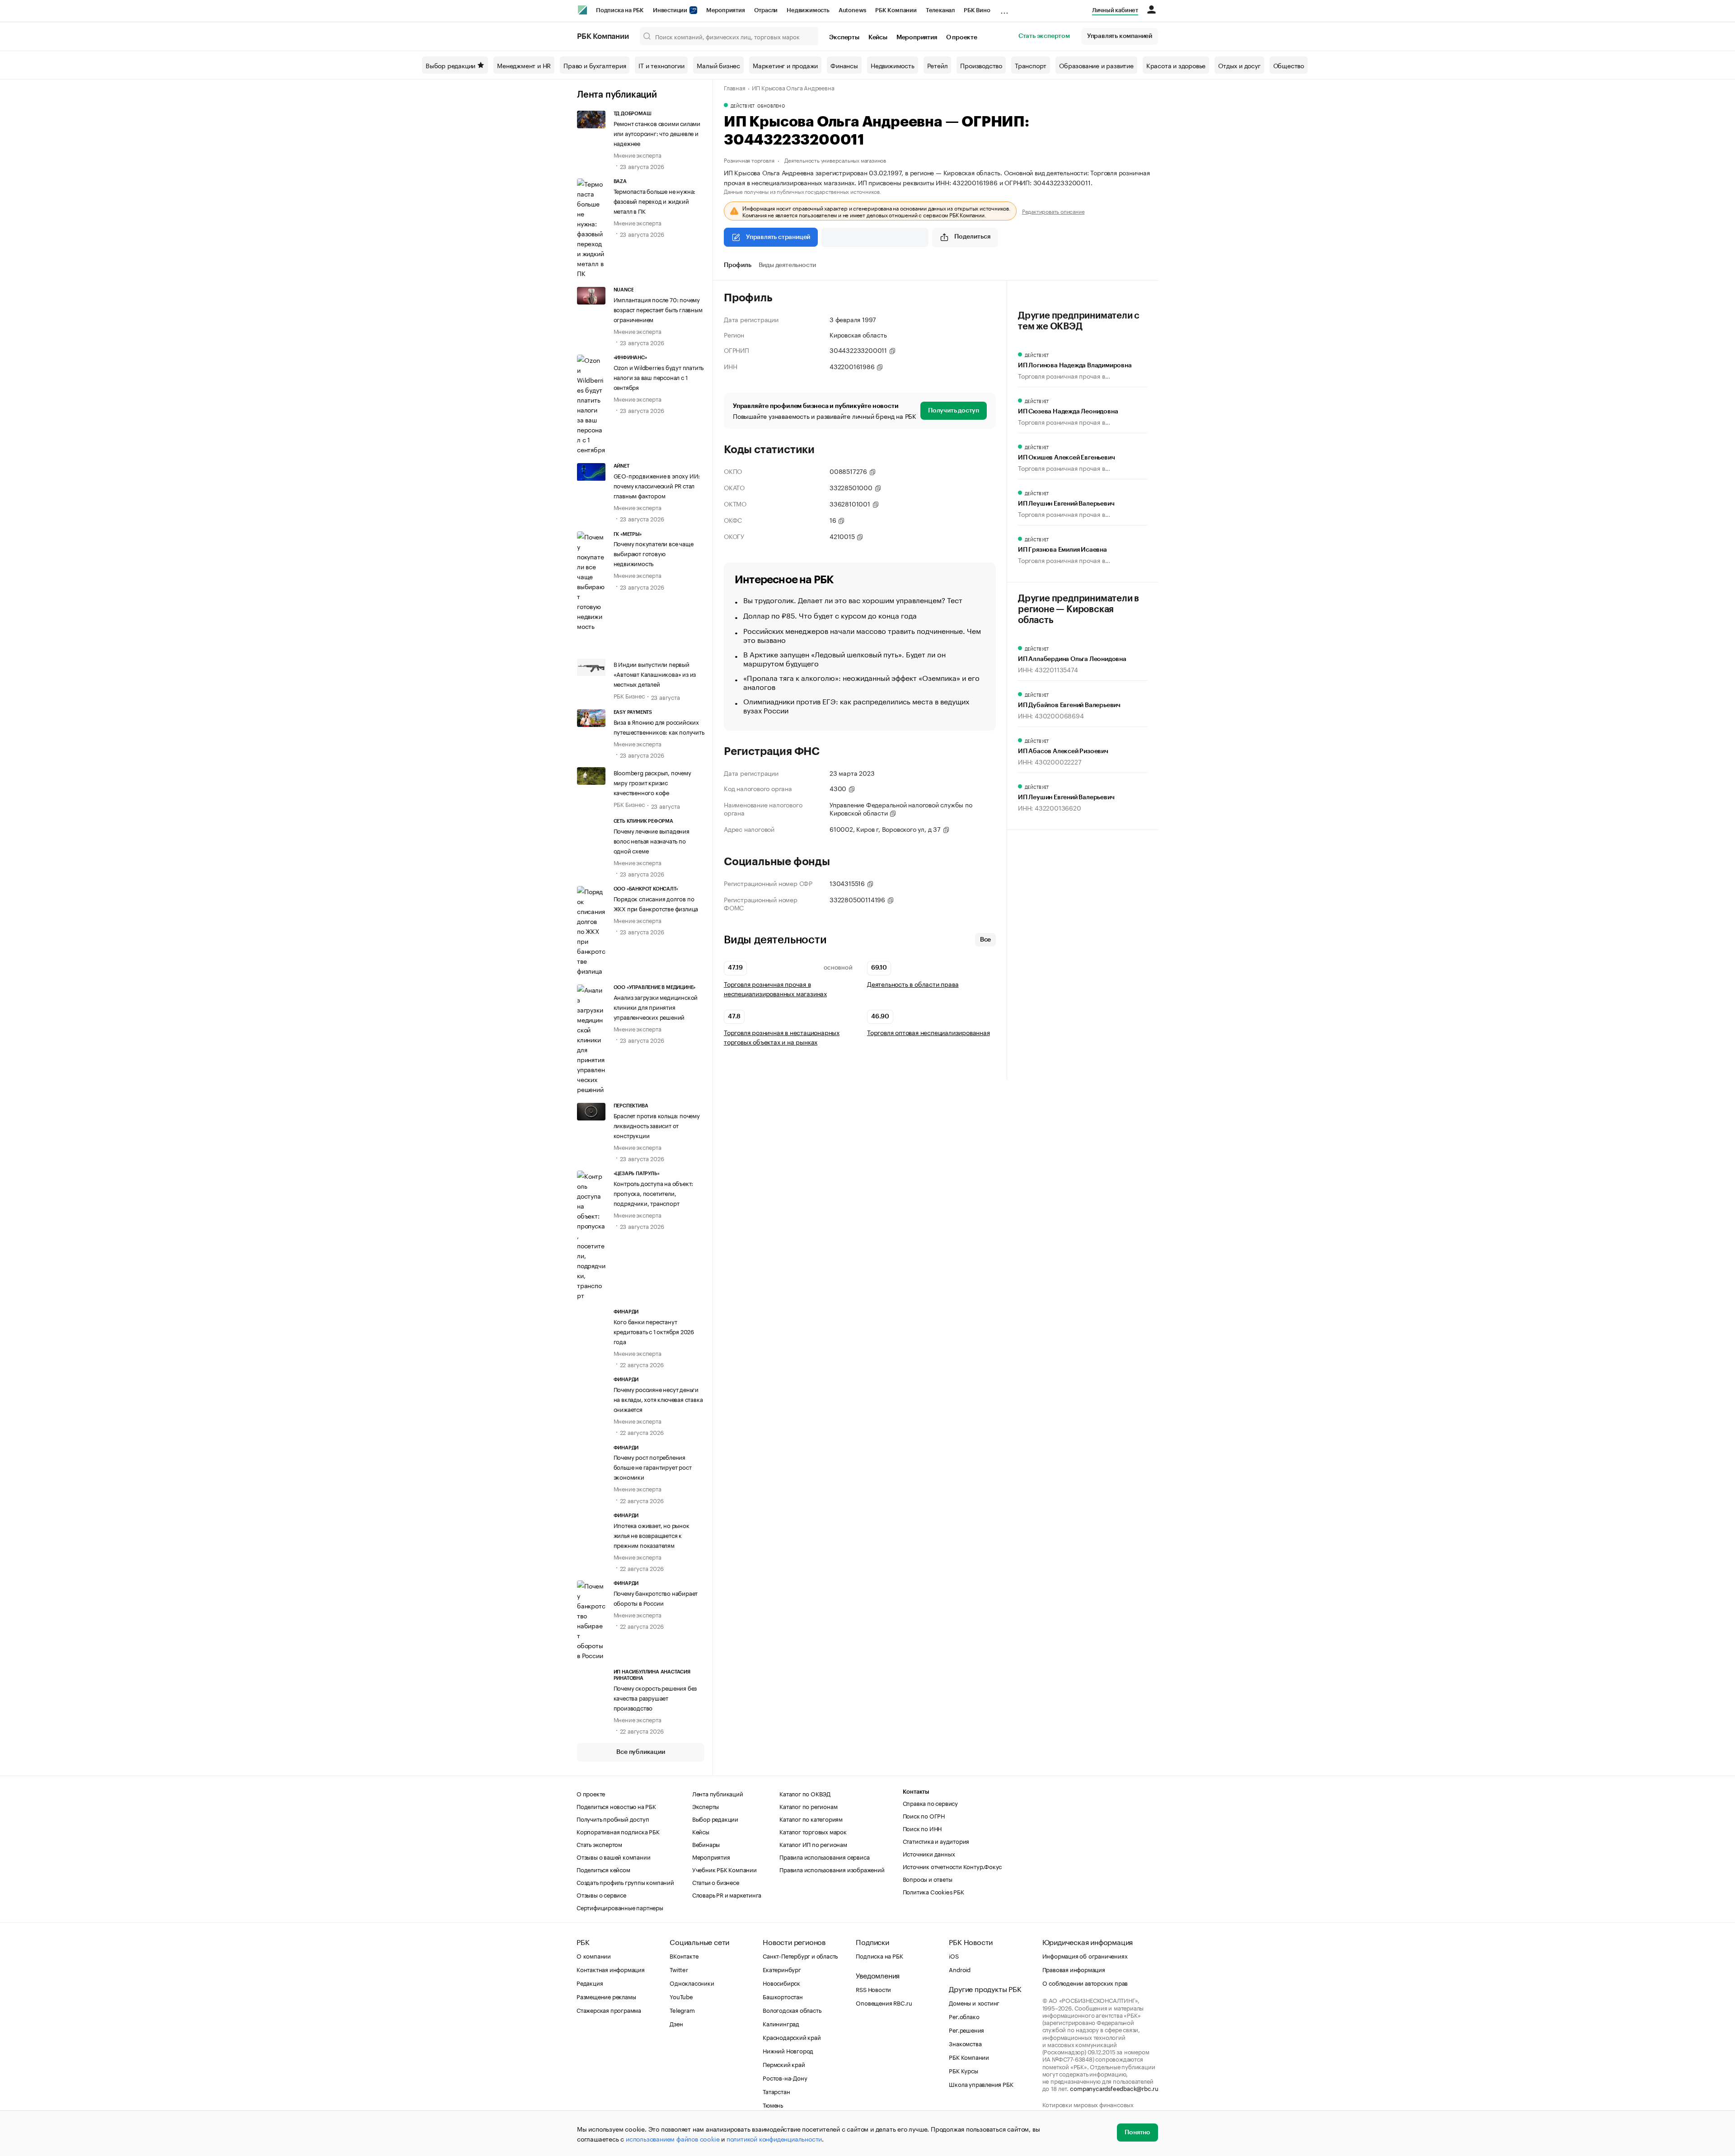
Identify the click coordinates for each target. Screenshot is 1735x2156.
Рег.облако (964, 2016)
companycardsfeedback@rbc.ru (1114, 2088)
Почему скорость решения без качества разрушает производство (655, 1697)
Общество (1289, 65)
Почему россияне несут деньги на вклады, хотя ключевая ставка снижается (658, 1399)
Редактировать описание (1053, 211)
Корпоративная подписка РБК (618, 1831)
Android (960, 1969)
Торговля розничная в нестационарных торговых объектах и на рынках (782, 1037)
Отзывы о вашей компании (613, 1856)
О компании (594, 1955)
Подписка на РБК (620, 10)
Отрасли (766, 10)
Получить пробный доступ (613, 1819)
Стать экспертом (1044, 36)
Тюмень (773, 2104)
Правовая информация (1074, 1969)
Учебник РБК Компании (724, 1869)
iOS (954, 1955)
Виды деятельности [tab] (788, 265)
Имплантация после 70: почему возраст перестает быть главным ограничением (658, 309)
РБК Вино (977, 10)
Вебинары (706, 1844)
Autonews (852, 10)
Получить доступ (954, 411)
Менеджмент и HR (524, 65)
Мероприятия (726, 10)
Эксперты (844, 37)
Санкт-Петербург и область (800, 1955)
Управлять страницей (778, 237)
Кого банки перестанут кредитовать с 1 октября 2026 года (654, 1331)
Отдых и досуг (1239, 65)
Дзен (676, 2023)
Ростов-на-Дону (785, 2077)
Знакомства (965, 2043)
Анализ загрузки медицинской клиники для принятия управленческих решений (656, 1007)
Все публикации (640, 1752)
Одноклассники (692, 1983)
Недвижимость (808, 10)
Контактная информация (611, 1969)
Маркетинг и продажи (785, 65)
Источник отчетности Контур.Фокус (952, 1866)
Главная (735, 87)
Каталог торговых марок (813, 1831)
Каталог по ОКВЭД (805, 1793)
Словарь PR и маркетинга (727, 1894)
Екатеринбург (782, 1969)
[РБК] (582, 10)
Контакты (916, 1792)
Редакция (590, 1983)
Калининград (781, 2023)
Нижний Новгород (788, 2050)
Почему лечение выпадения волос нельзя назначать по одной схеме (652, 840)
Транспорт (1031, 65)
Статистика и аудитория (936, 1841)
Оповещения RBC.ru (884, 2002)
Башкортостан (783, 1996)
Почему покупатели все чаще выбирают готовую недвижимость (654, 553)
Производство (981, 65)
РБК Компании (896, 10)
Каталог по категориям (811, 1819)
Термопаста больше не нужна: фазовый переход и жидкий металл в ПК (655, 201)
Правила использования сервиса (824, 1856)
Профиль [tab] (738, 265)
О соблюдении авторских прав (1085, 1983)
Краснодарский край (792, 2037)
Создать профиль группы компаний (625, 1882)
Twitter (679, 1969)
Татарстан (776, 2091)
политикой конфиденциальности (774, 2138)
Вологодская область (792, 2010)
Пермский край (784, 2064)
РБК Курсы (963, 2070)
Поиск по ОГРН (924, 1815)
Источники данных (929, 1853)
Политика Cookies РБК (933, 1891)
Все (985, 940)
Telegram (682, 2010)
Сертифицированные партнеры (620, 1907)
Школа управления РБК (981, 2084)
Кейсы (878, 37)
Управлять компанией (1120, 36)
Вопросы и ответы (928, 1879)
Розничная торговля (749, 160)
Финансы (844, 65)
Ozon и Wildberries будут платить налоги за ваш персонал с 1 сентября (659, 377)
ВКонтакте (684, 1955)
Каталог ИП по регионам (813, 1844)
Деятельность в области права (913, 984)
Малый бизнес (718, 65)
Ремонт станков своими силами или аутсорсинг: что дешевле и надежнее (657, 133)
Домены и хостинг (974, 2002)
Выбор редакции (450, 65)
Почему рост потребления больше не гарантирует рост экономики (653, 1467)
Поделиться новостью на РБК (616, 1806)
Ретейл (938, 65)
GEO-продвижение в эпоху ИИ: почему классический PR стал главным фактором (657, 485)
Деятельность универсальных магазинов (835, 160)
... (1004, 9)
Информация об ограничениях (1085, 1955)
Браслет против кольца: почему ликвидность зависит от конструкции (657, 1125)
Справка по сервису (930, 1803)
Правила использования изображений (832, 1869)
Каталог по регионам (808, 1806)
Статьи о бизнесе (716, 1882)
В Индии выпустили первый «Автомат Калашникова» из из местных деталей (655, 674)
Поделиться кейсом (603, 1869)
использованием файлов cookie (673, 2138)
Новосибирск (781, 1983)
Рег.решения (966, 2029)
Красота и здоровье (1176, 65)
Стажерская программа (609, 2010)
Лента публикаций (617, 95)
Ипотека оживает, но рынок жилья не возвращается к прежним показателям (652, 1535)
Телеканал (940, 10)
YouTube (681, 1996)
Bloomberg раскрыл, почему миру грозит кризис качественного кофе (652, 782)
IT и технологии (661, 65)
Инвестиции (671, 10)
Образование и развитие (1096, 65)
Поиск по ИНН (922, 1828)
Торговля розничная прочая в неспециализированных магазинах (775, 989)
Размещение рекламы (606, 1996)
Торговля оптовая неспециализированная (928, 1032)
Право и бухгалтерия (595, 65)
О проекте (962, 37)
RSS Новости (873, 1989)
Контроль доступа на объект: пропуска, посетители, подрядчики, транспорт (654, 1193)
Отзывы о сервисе (601, 1894)
